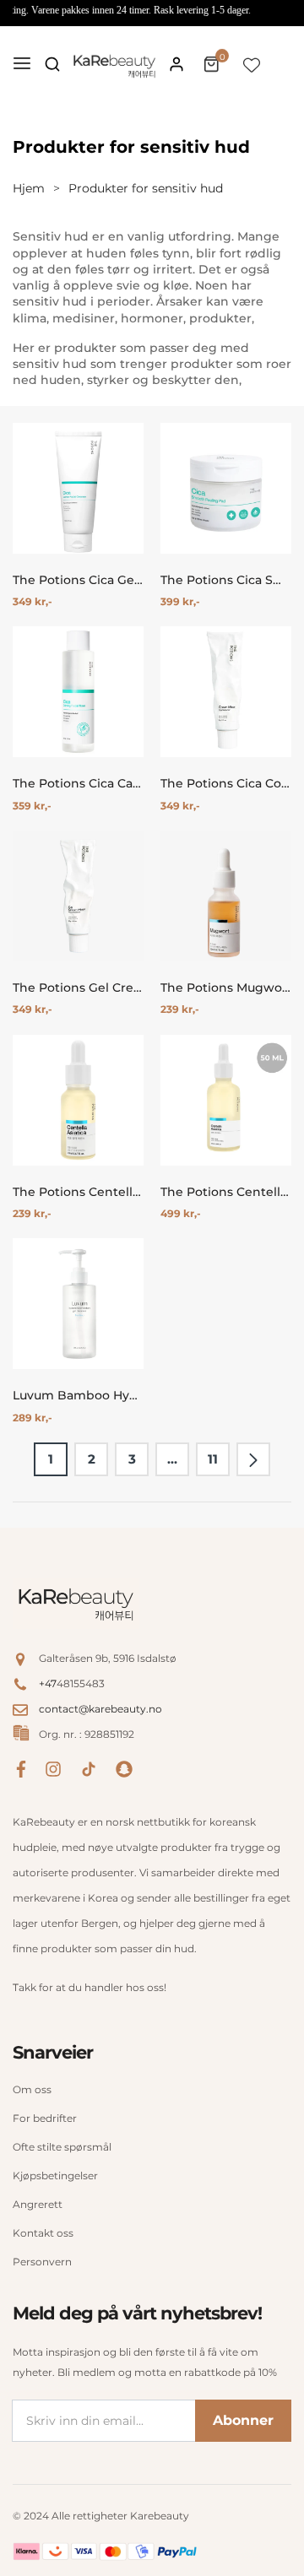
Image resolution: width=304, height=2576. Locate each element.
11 (213, 1459)
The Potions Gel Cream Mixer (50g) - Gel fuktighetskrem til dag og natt (78, 988)
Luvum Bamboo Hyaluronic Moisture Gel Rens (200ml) (78, 1396)
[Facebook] (21, 1768)
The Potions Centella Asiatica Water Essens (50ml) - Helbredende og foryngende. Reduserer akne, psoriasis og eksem (226, 1192)
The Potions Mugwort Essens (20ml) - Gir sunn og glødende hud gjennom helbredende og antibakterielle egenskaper (226, 988)
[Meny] (22, 64)
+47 (48, 1683)
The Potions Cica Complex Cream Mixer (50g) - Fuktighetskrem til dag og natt (226, 784)
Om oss (32, 2089)
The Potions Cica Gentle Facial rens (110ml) (78, 580)
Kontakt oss (43, 2233)
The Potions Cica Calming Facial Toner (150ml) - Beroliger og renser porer (78, 784)
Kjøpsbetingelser (55, 2176)
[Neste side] (253, 1459)
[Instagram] (53, 1768)
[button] (52, 64)
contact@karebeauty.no (100, 1709)
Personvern (42, 2262)
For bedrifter (45, 2118)
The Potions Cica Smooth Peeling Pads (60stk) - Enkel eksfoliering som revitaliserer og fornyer (226, 580)
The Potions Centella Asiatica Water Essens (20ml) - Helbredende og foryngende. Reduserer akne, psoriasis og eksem (78, 1192)
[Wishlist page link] (252, 64)
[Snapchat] (124, 1768)
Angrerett (38, 2204)
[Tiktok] (89, 1768)
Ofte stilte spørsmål (62, 2147)
